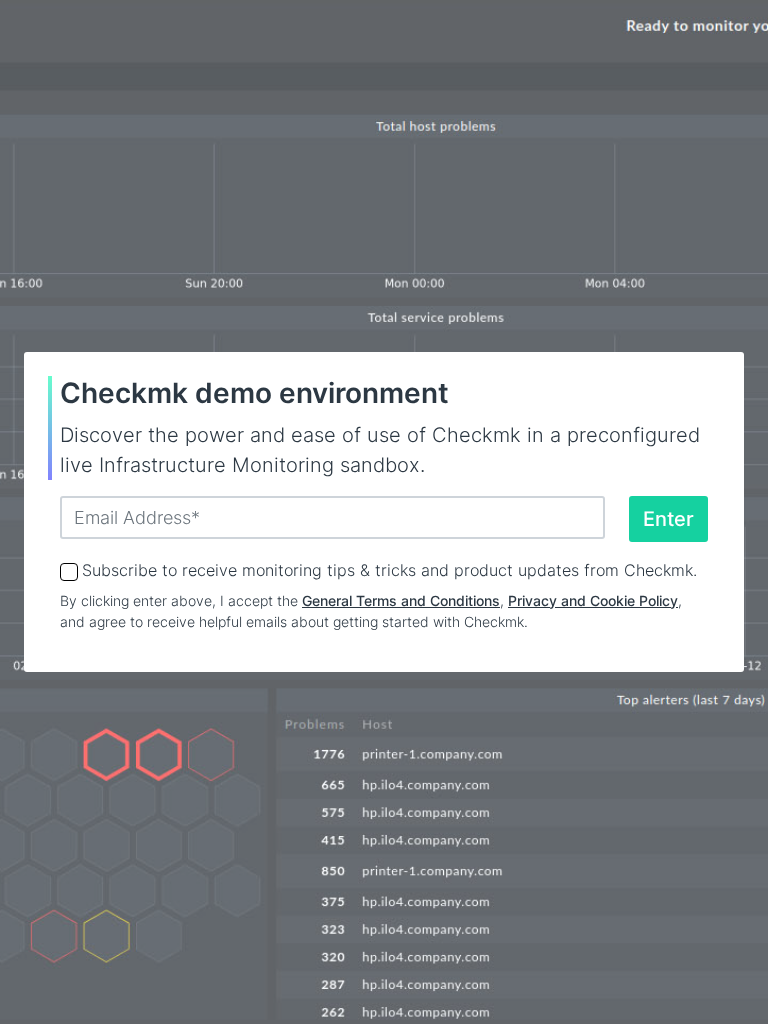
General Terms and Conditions (401, 600)
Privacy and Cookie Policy (593, 600)
